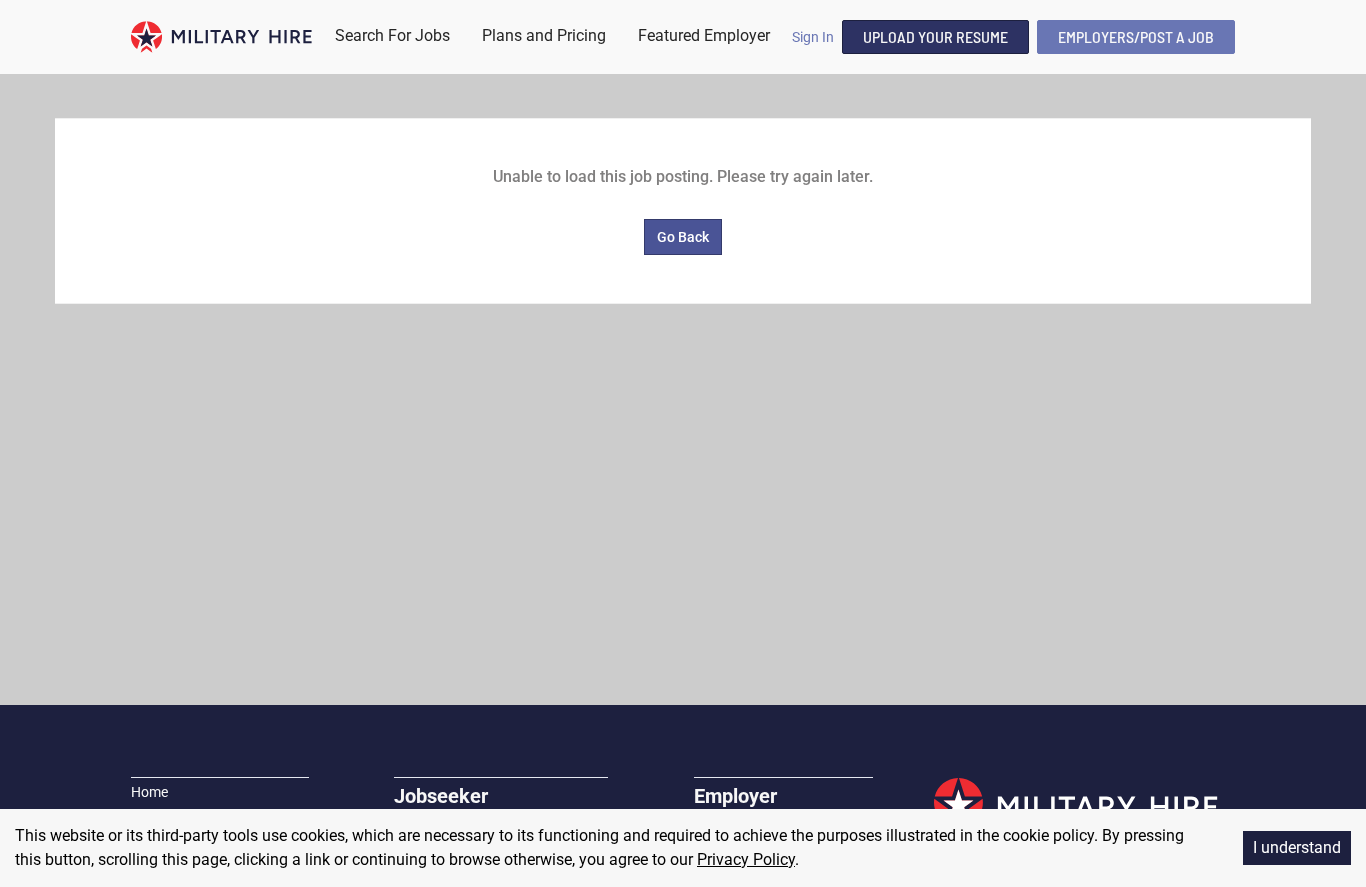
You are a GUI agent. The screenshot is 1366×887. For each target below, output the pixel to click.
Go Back (683, 237)
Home (149, 792)
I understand (1297, 847)
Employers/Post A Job (1136, 36)
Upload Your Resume (935, 36)
